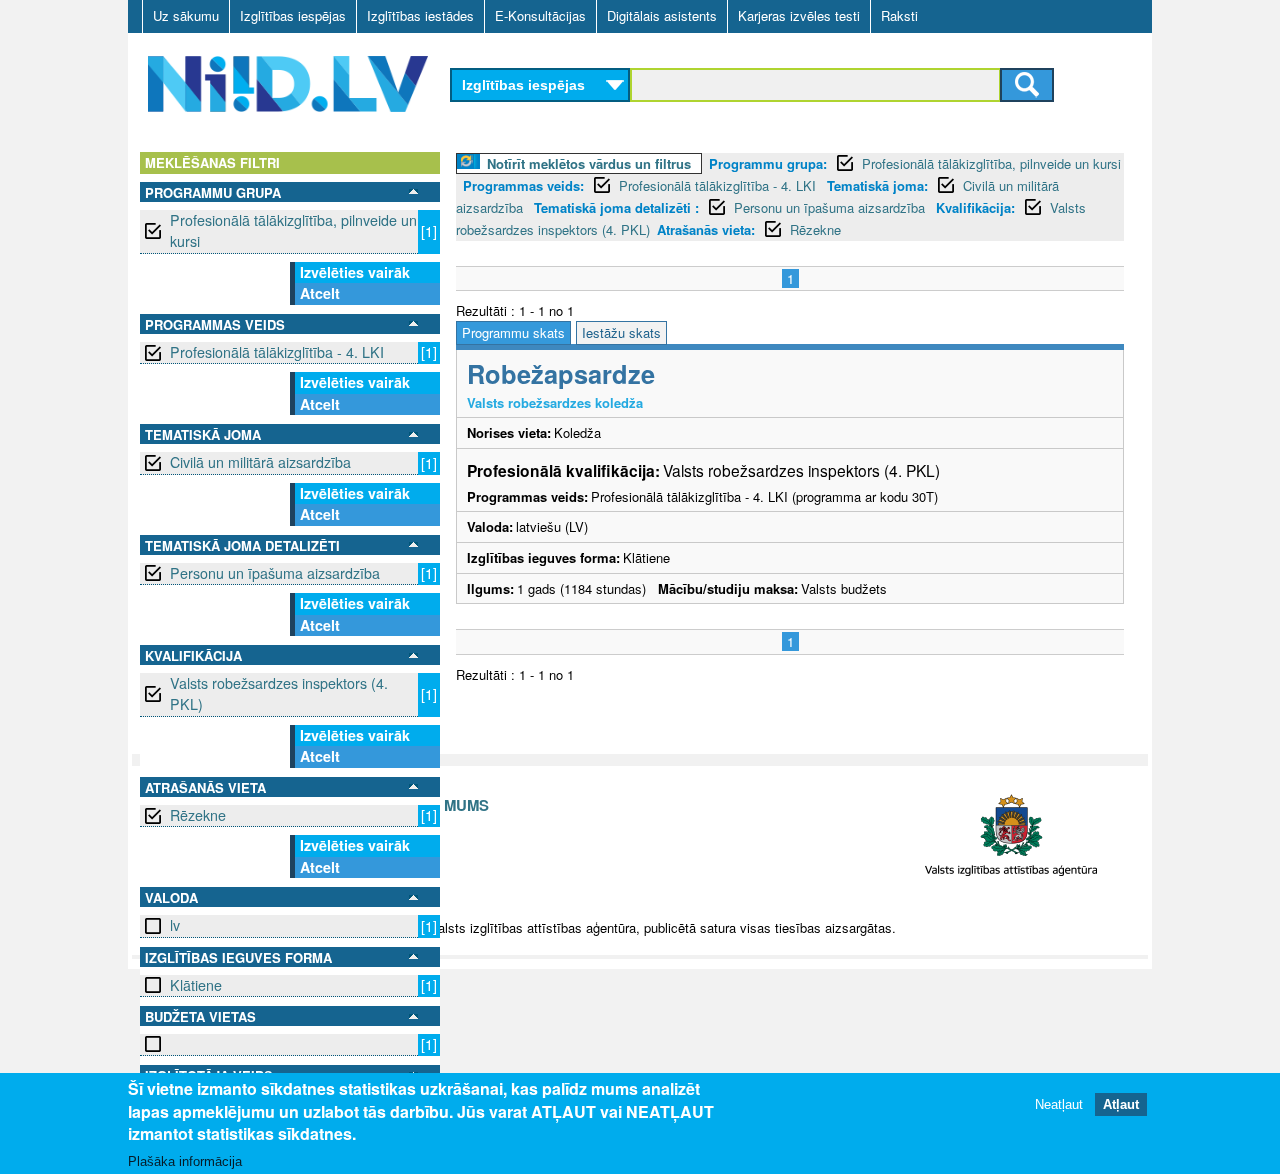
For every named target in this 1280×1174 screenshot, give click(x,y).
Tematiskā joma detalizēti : (616, 207)
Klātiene (196, 985)
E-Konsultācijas (540, 15)
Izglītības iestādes (420, 15)
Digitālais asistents (662, 15)
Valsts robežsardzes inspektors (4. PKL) (279, 693)
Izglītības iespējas (293, 15)
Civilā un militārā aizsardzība (260, 462)
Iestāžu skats (621, 332)
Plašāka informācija (185, 1160)
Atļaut (1121, 1103)
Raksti (899, 15)
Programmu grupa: (768, 163)
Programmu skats (513, 332)
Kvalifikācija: (975, 207)
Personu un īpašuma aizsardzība (275, 573)
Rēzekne (198, 815)
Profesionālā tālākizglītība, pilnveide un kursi (293, 230)
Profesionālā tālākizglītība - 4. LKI (277, 352)
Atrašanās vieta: (706, 229)
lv (175, 925)
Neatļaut (1059, 1103)
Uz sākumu (186, 15)
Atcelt (320, 293)
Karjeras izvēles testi (799, 15)
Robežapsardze (561, 373)
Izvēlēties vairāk (355, 272)
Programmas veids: (523, 185)
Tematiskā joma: (877, 185)
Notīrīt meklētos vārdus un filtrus (589, 163)
